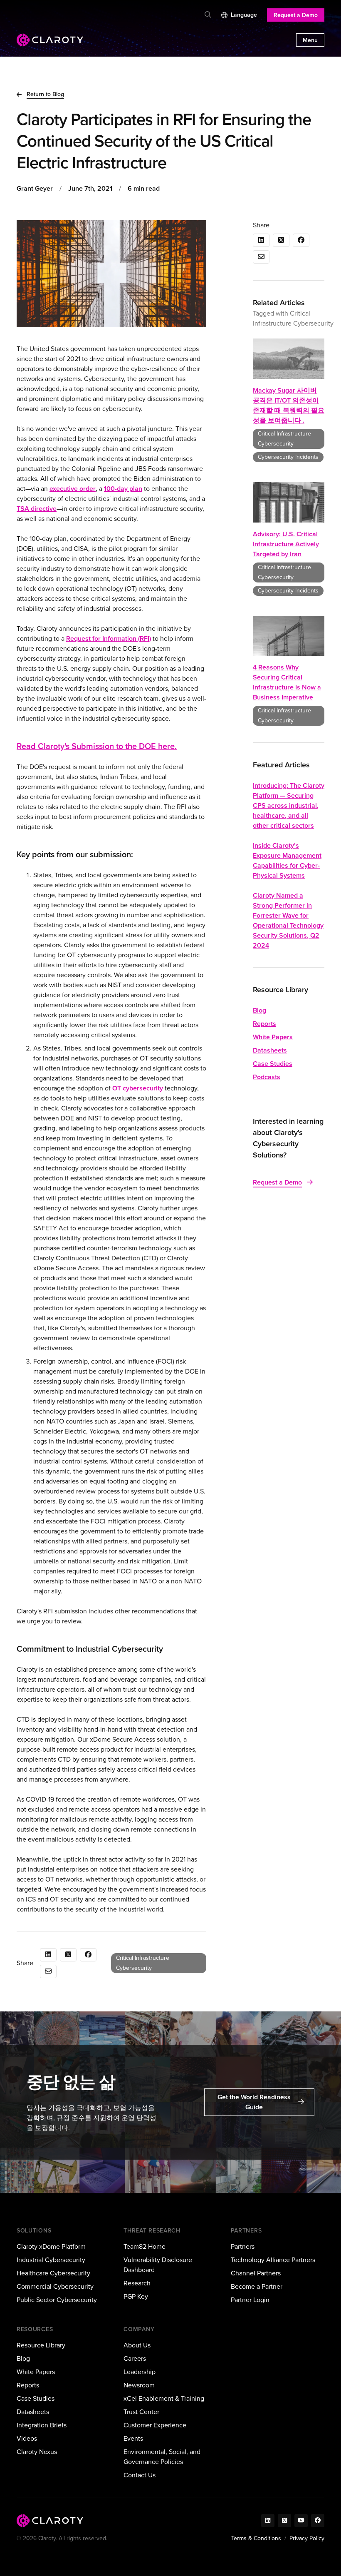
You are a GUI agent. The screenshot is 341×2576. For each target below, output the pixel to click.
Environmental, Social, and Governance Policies (162, 2457)
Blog (259, 1010)
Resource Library (41, 2345)
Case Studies (273, 1064)
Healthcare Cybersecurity (53, 2273)
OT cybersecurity (138, 1088)
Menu (310, 40)
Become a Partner (257, 2286)
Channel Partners (256, 2273)
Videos (27, 2438)
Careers (135, 2358)
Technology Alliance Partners (273, 2260)
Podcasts (267, 1077)
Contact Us (140, 2475)
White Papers (273, 1037)
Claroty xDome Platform (51, 2246)
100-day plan (123, 489)
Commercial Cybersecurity (55, 2286)
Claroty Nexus (37, 2452)
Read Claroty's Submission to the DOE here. (97, 746)
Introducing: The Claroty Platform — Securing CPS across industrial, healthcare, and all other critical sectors (289, 805)
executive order (73, 489)
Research (137, 2283)
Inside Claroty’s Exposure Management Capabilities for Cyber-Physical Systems (287, 860)
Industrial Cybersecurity (51, 2260)
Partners (243, 2246)
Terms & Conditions (256, 2538)
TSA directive (37, 509)
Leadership (140, 2372)
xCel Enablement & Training (164, 2398)
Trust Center (141, 2412)
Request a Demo (296, 15)
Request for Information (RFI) (109, 638)
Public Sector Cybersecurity (57, 2300)
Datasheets (270, 1050)
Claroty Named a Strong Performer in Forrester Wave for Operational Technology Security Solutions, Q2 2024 (288, 920)
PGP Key (136, 2296)
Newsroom (139, 2385)
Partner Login (250, 2300)
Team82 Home (145, 2246)
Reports (264, 1024)
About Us (137, 2345)
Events (133, 2438)
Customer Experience (155, 2425)
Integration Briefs (42, 2425)
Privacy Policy (307, 2538)
